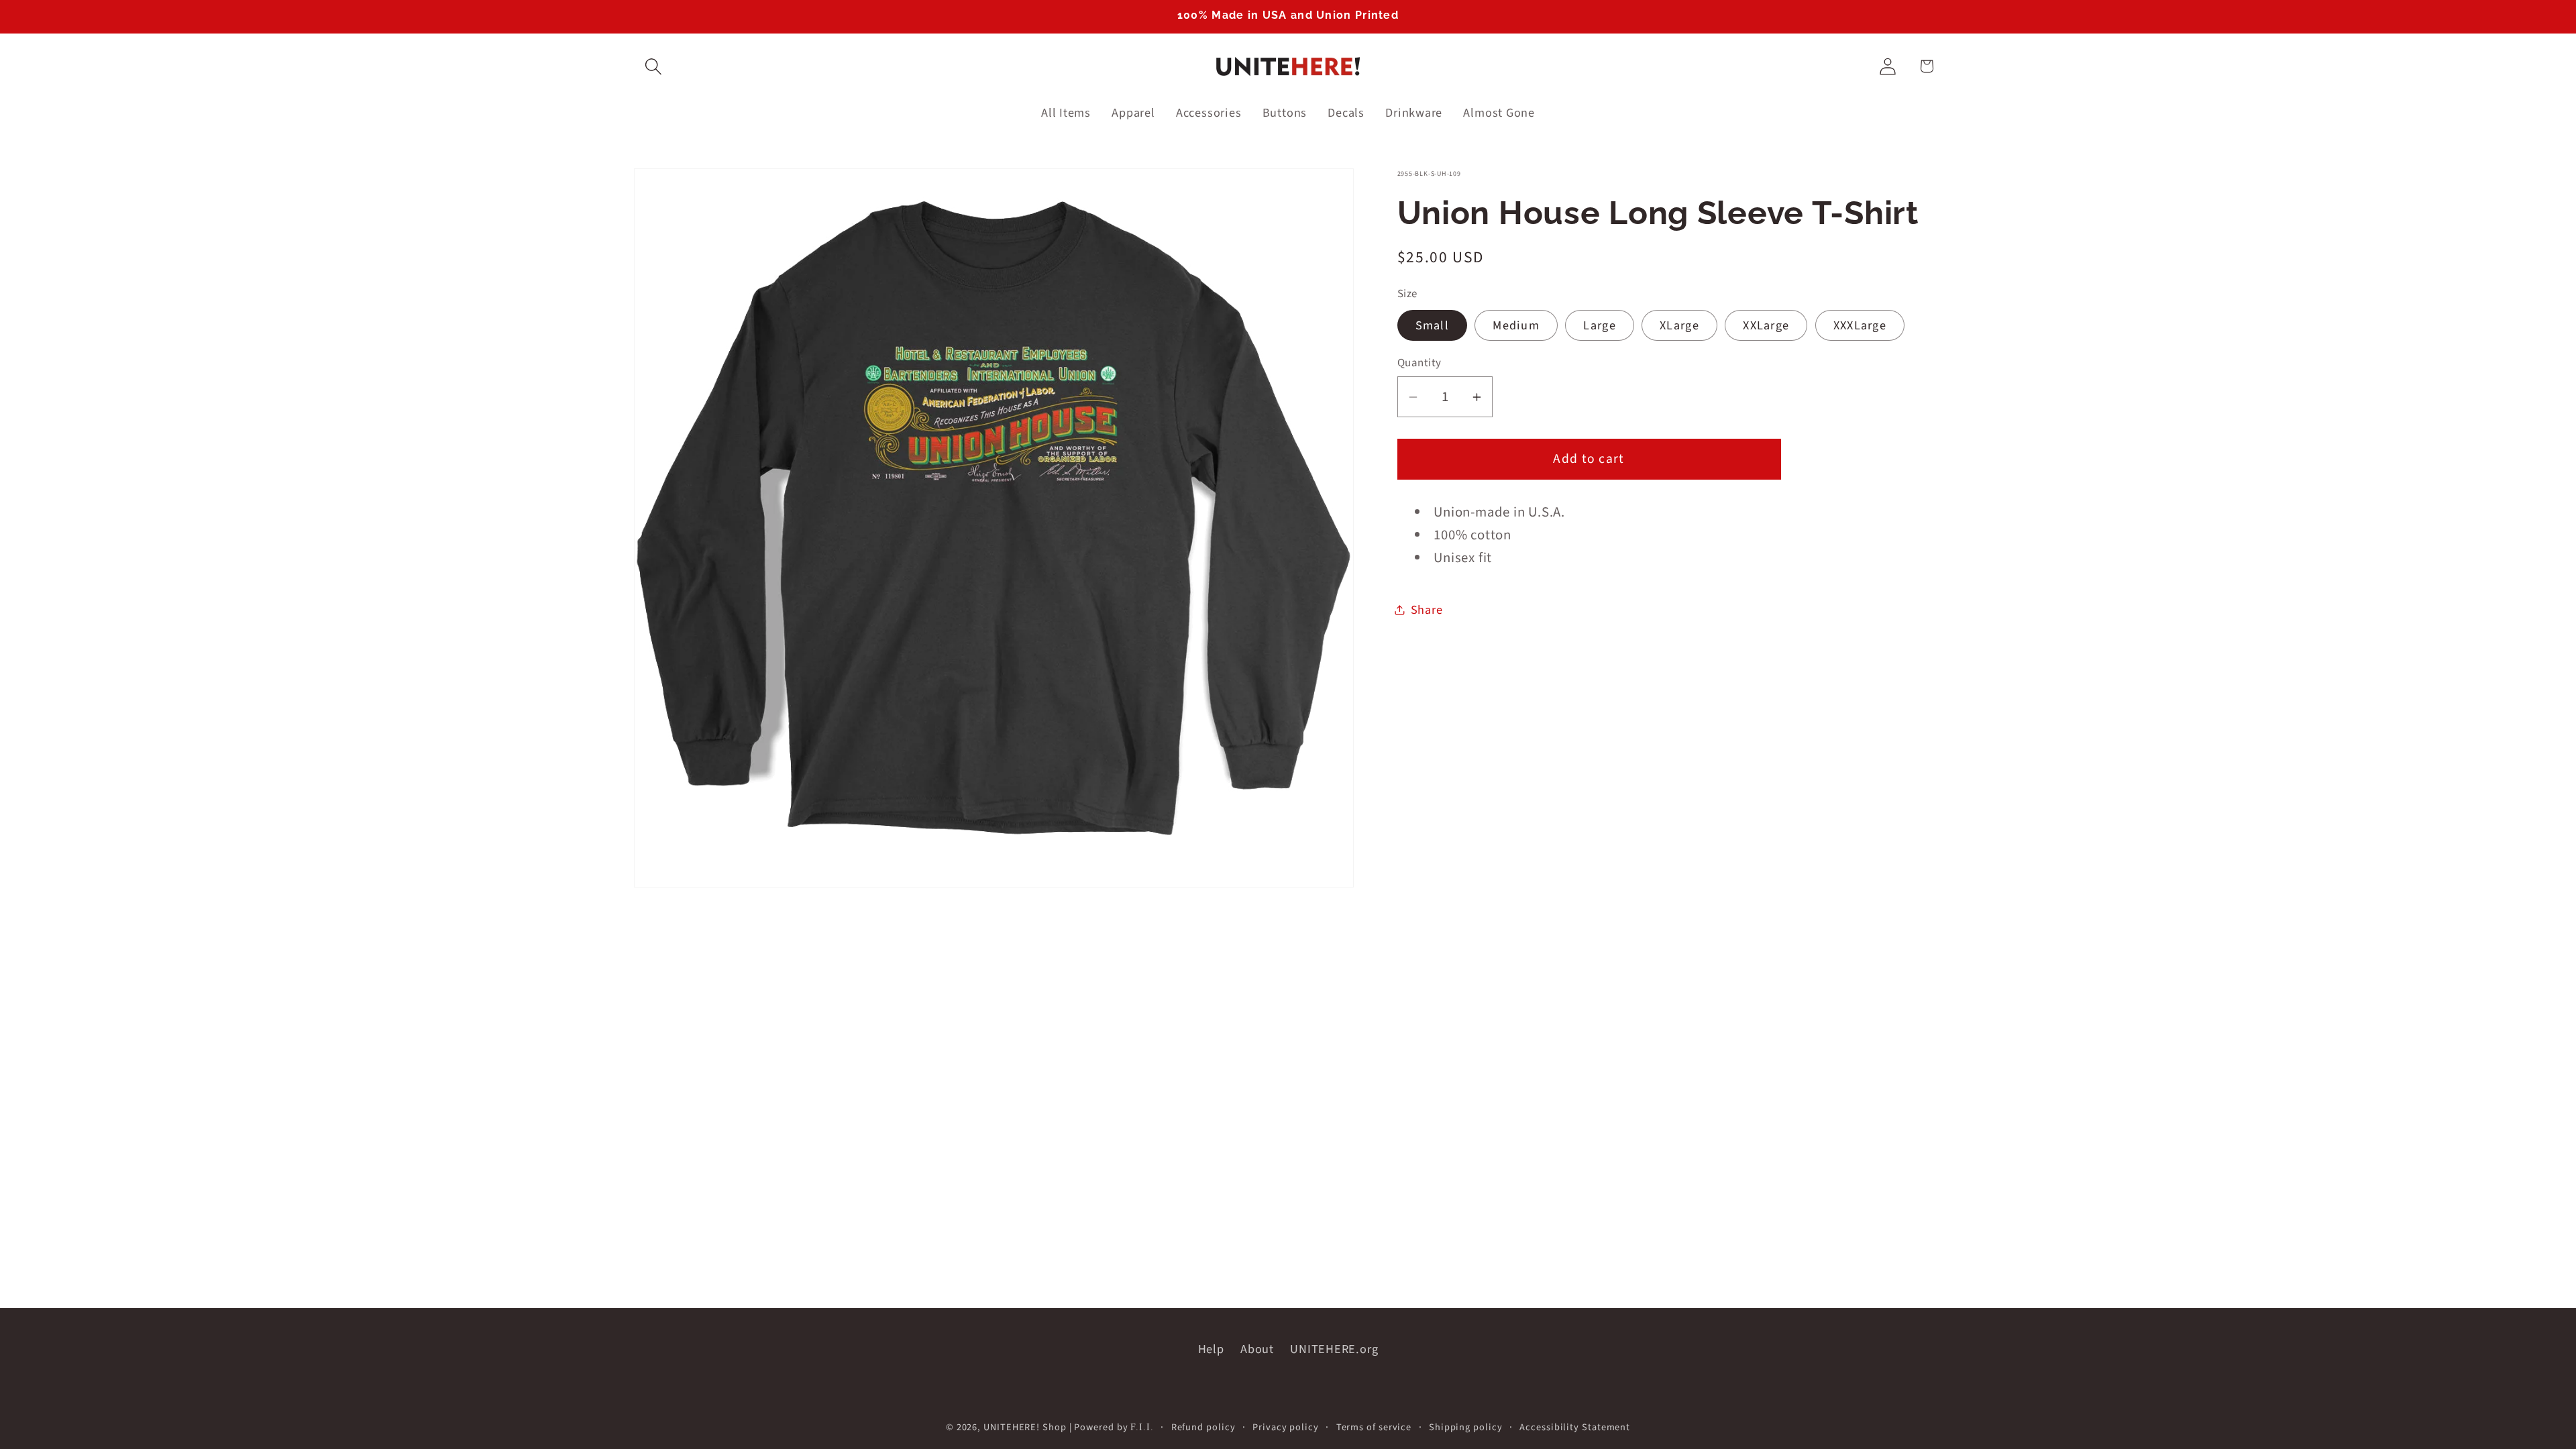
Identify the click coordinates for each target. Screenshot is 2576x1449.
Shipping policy (1466, 1427)
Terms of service (1374, 1427)
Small (1433, 325)
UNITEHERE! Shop (1025, 1427)
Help (1211, 1349)
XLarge (1679, 325)
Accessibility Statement (1575, 1427)
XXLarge (1766, 325)
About (1257, 1349)
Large (1600, 325)
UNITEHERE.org (1334, 1349)
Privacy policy (1286, 1427)
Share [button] (1427, 610)
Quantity (1419, 363)
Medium (1516, 325)
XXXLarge (1860, 325)
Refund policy (1203, 1427)
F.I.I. (1142, 1427)
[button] (653, 66)
